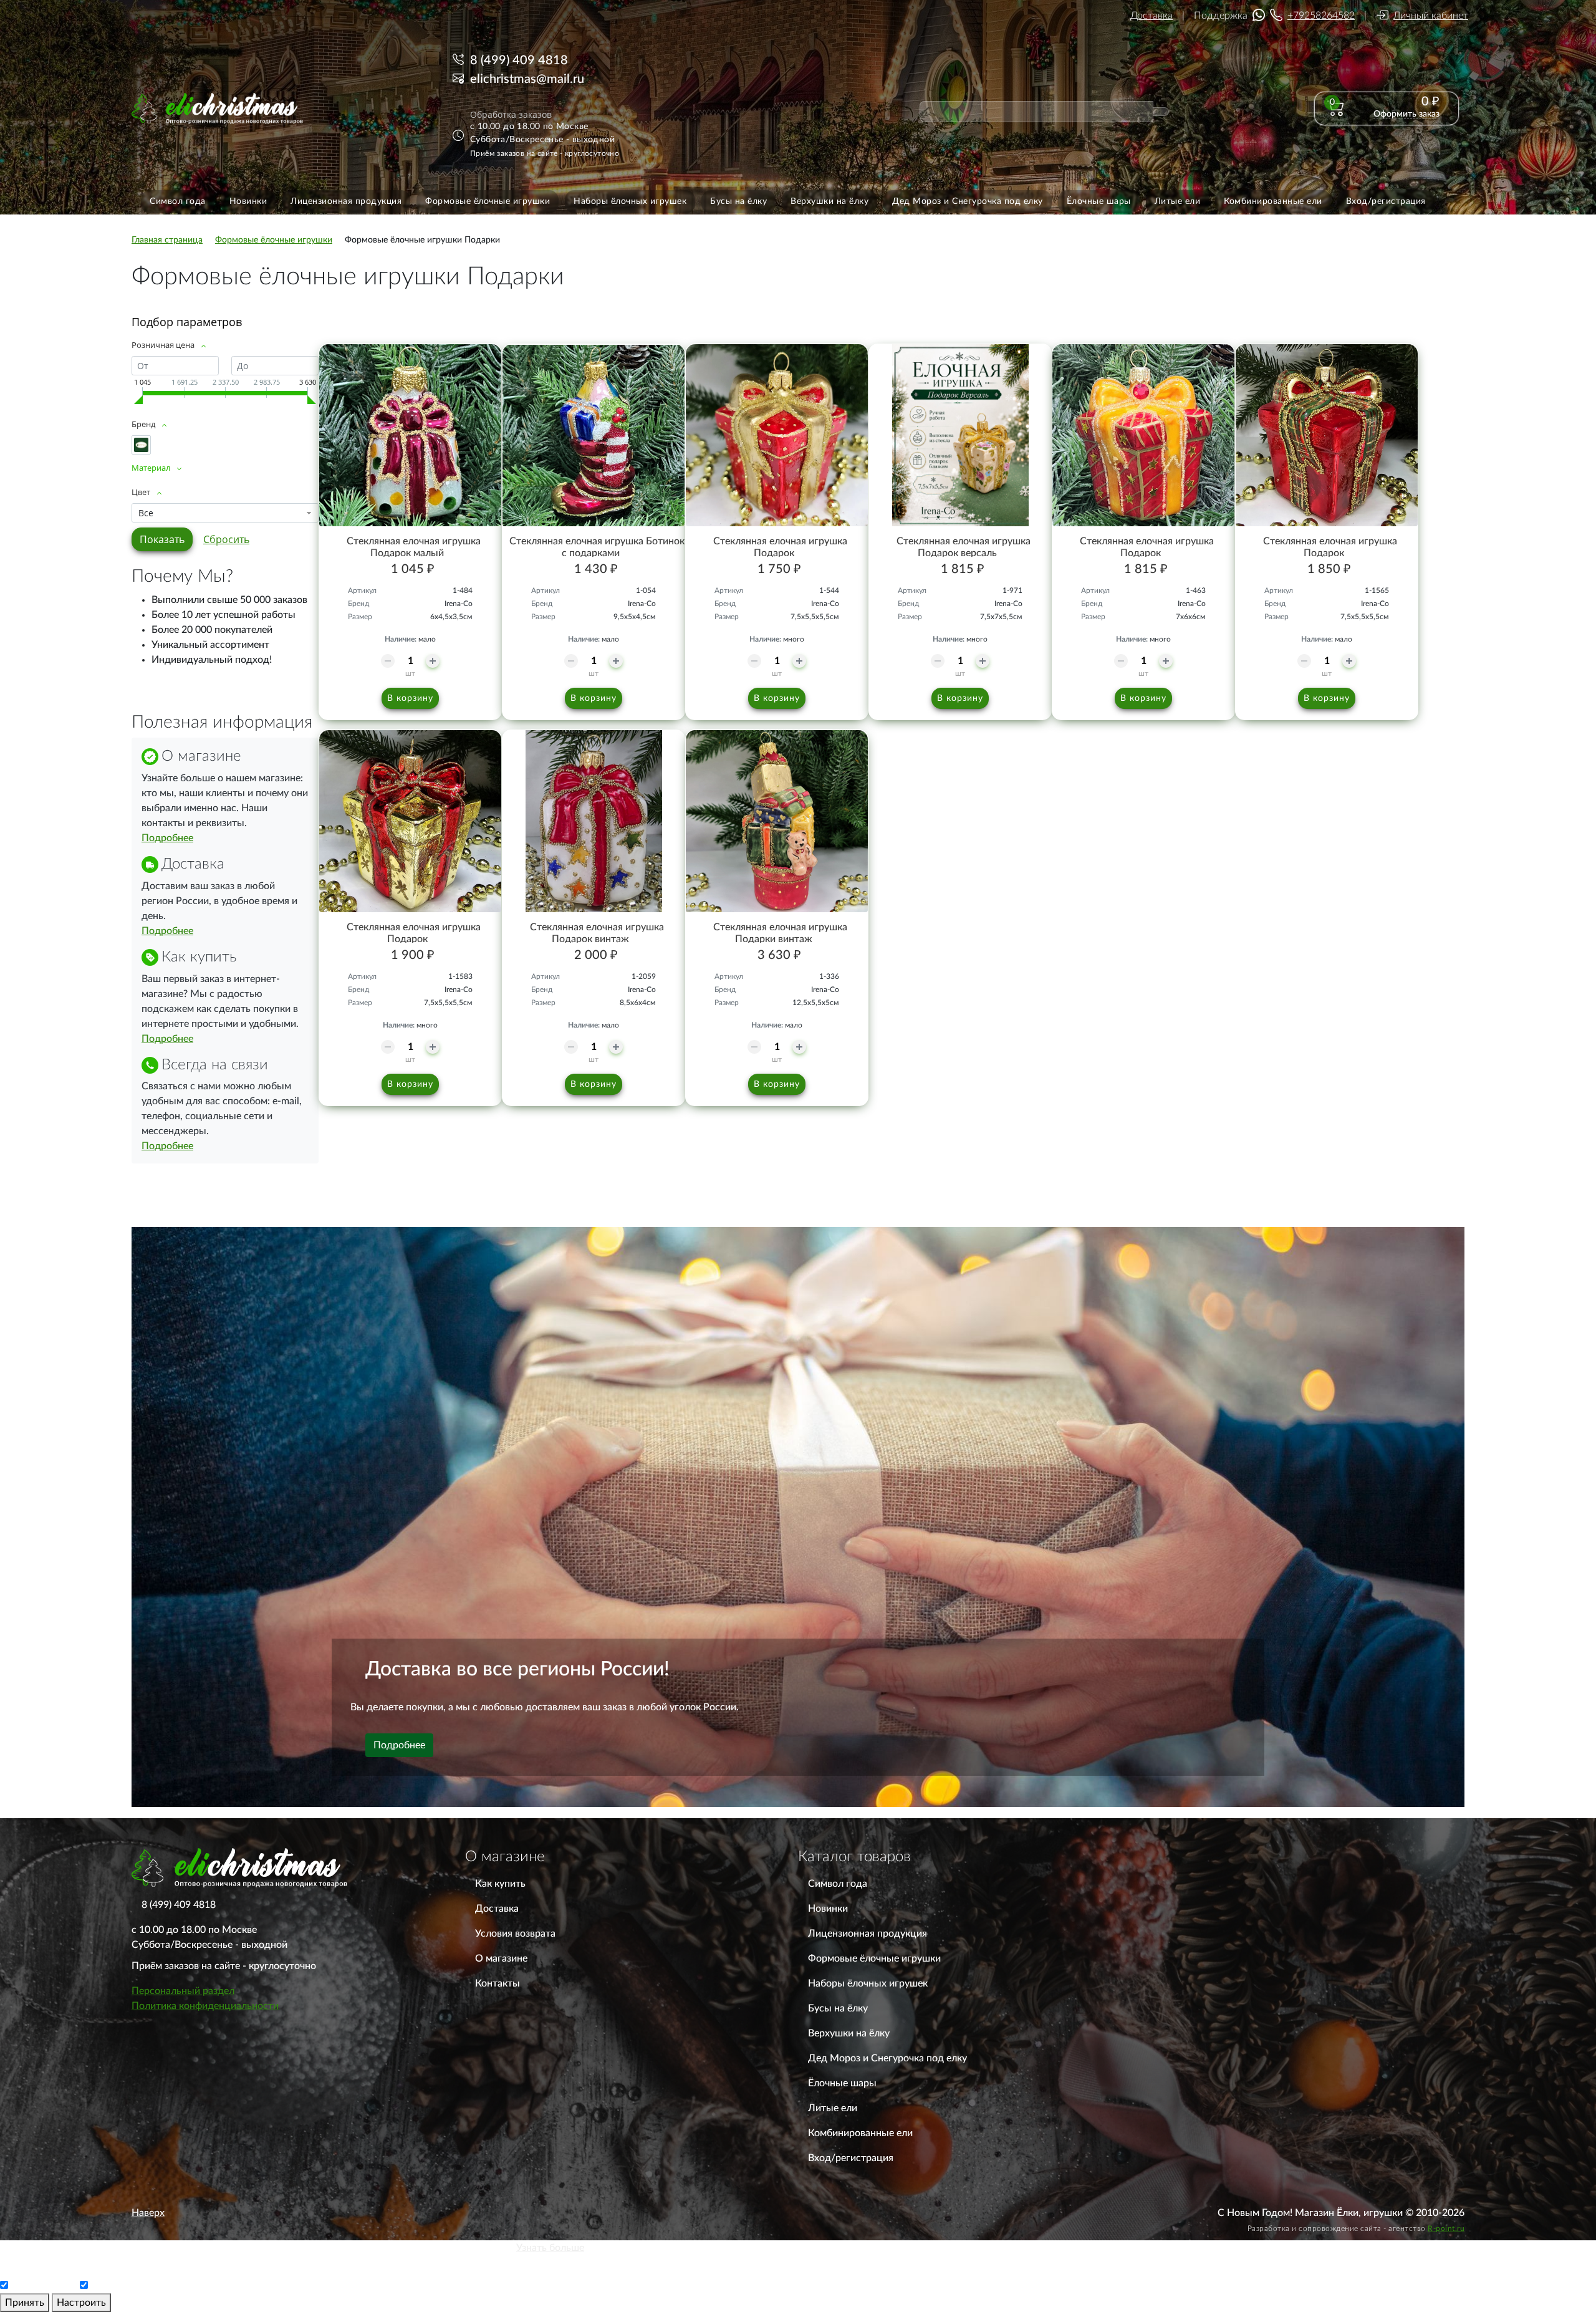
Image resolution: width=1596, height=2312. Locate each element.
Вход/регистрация (851, 2158)
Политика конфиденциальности (205, 2006)
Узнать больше (550, 2248)
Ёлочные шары (842, 2083)
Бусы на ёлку (838, 2008)
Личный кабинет (1431, 16)
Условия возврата (515, 1934)
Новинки (828, 1909)
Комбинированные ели (860, 2133)
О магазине (501, 1958)
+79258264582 (1321, 16)
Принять (25, 2303)
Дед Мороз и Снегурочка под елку (887, 2058)
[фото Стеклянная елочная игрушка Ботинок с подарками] (594, 435)
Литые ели (833, 2108)
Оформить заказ (1406, 114)
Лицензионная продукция (868, 1934)
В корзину (410, 698)
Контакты (498, 1983)
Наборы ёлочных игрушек (868, 1983)
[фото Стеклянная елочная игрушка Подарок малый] (410, 435)
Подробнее (167, 838)
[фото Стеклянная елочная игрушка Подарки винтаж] (777, 821)
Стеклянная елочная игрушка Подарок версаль (964, 547)
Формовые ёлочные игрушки (874, 1958)
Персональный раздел (183, 1991)
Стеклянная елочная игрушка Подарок (780, 547)
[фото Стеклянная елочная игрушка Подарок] (777, 435)
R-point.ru (1446, 2228)
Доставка (1151, 16)
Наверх (148, 2213)
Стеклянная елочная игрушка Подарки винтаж (780, 933)
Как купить (500, 1884)
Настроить (81, 2303)
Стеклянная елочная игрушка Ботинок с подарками (597, 547)
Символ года (838, 1884)
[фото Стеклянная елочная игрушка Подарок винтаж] (594, 821)
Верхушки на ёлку (849, 2033)
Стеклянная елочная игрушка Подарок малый (414, 547)
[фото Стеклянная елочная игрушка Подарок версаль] (960, 435)
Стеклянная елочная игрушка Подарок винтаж (597, 933)
